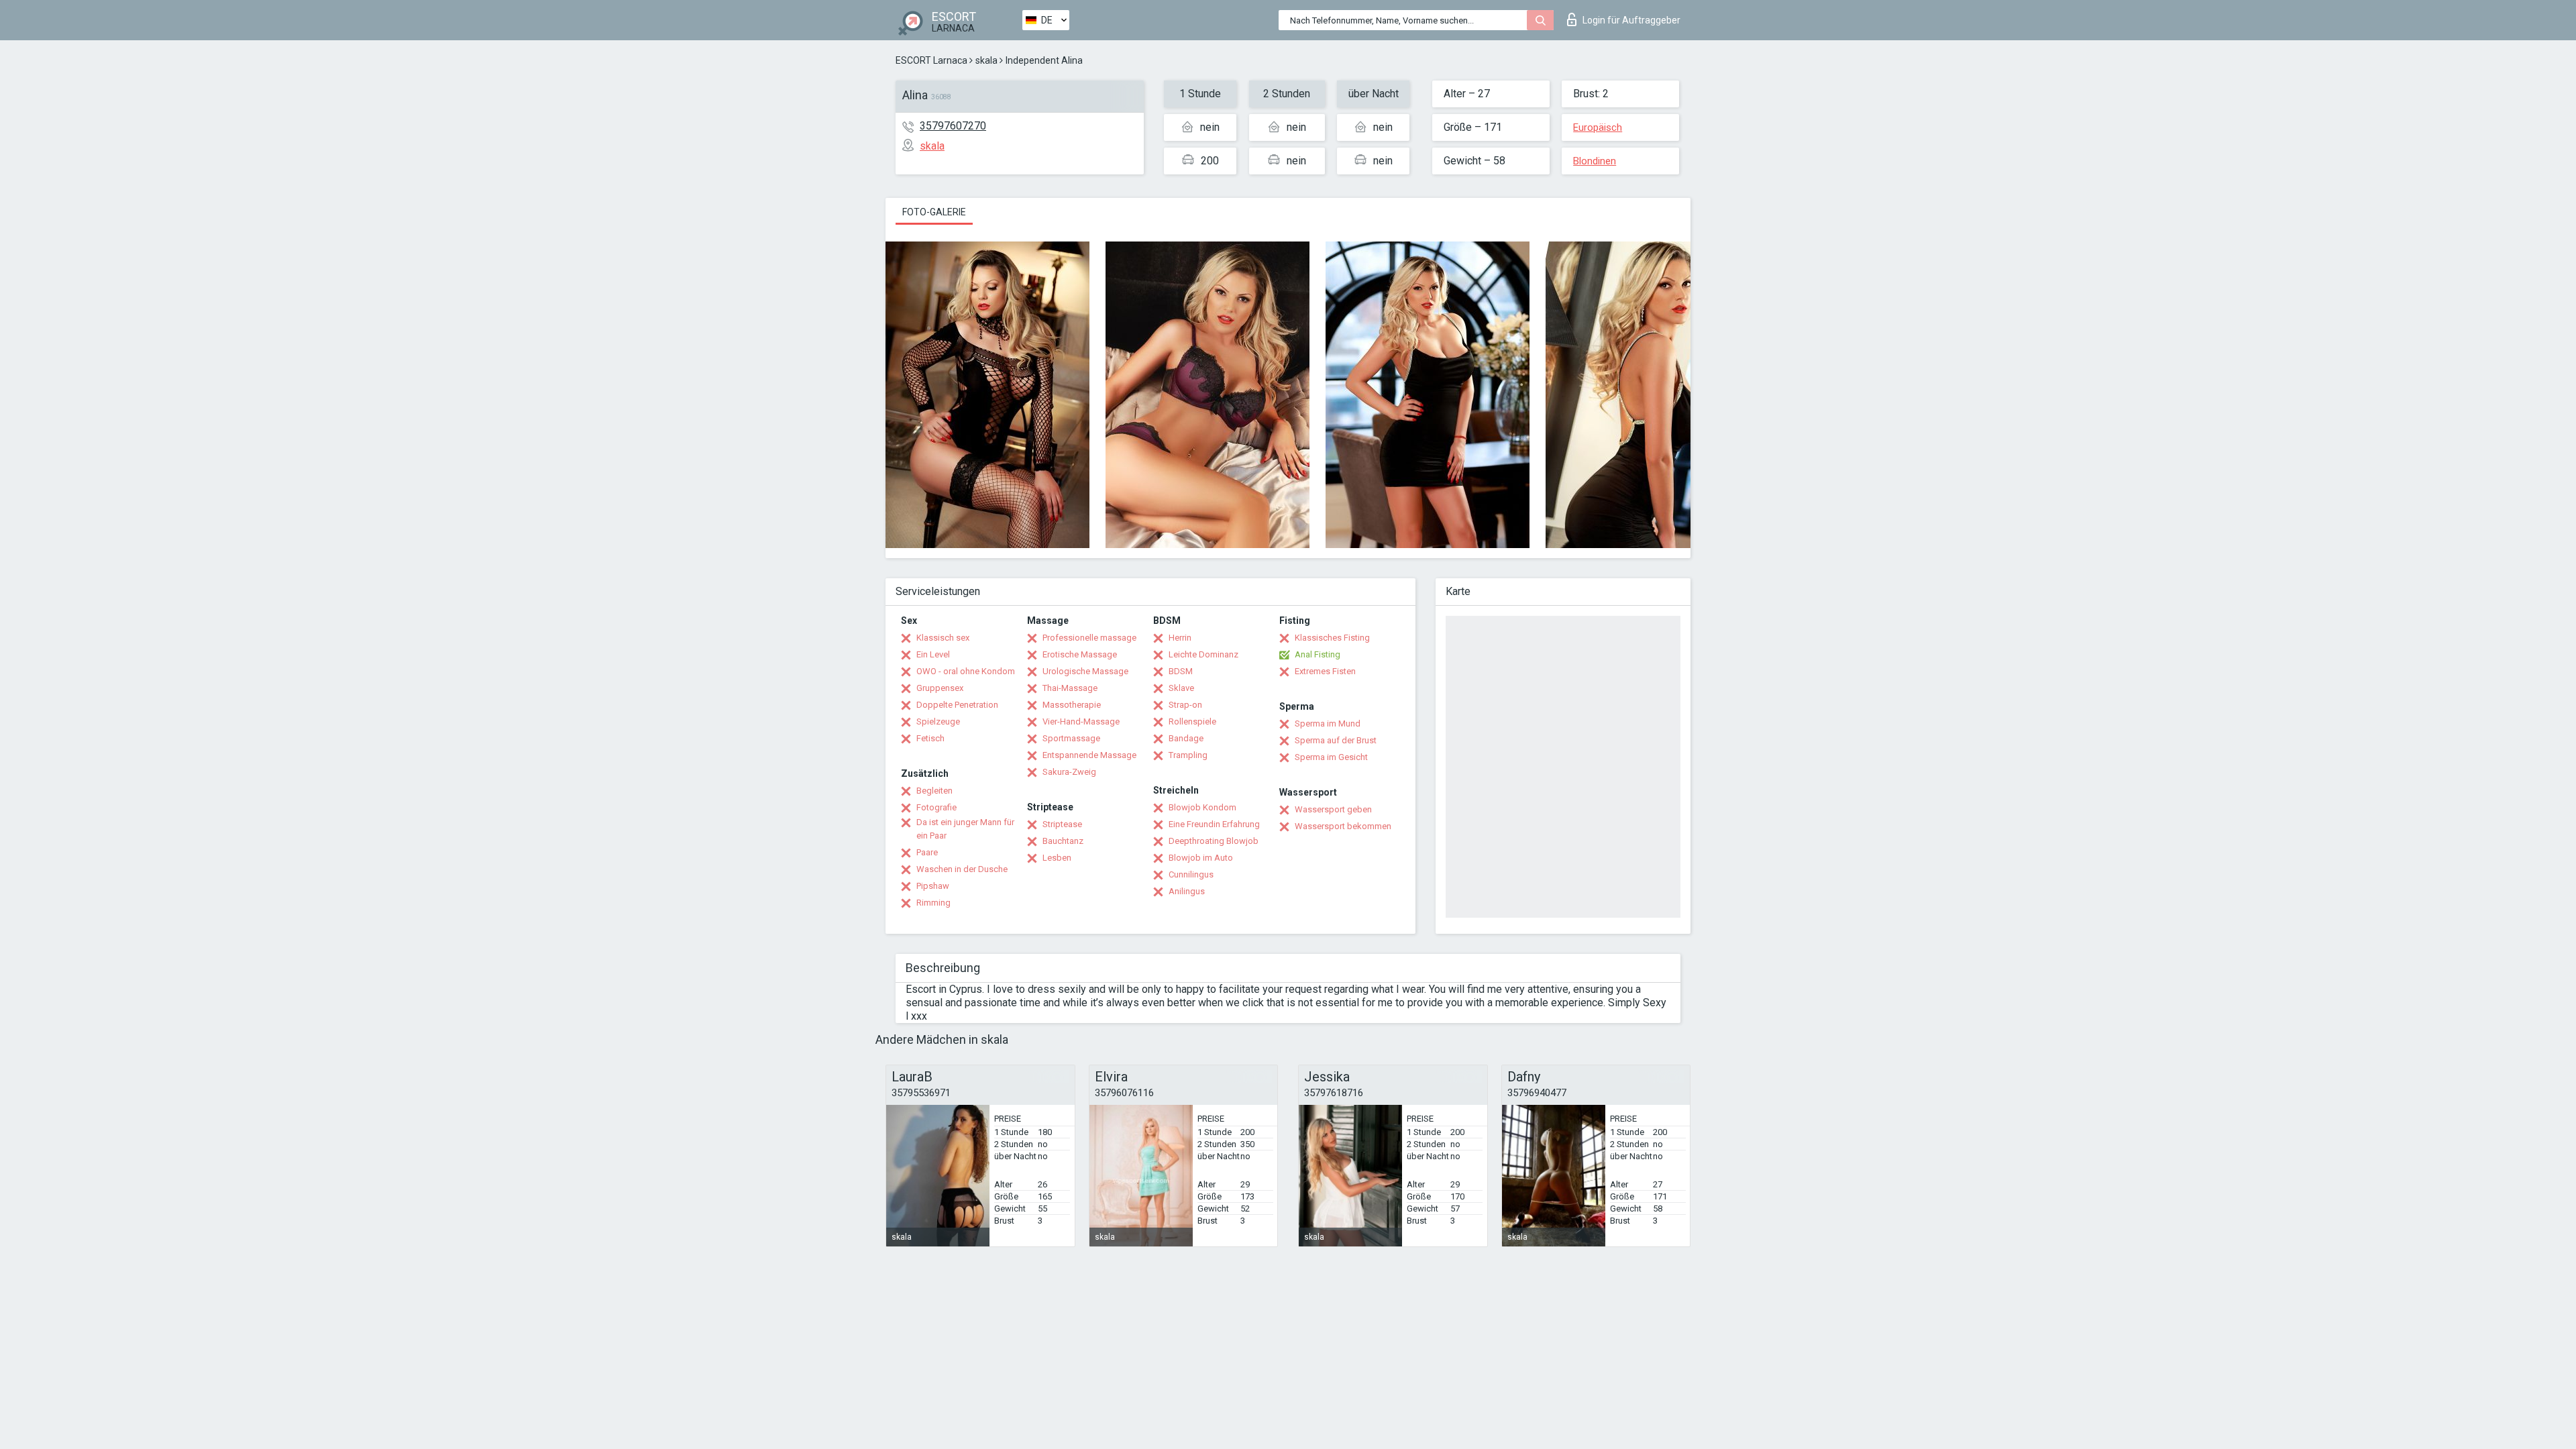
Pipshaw (933, 886)
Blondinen (1595, 161)
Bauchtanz (1063, 841)
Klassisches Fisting (1332, 638)
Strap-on (1185, 705)
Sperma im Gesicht (1331, 757)
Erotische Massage (1080, 654)
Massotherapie (1072, 705)
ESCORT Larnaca (931, 60)
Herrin (1180, 638)
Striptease (1062, 824)
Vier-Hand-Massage (1081, 721)
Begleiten (934, 791)
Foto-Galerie (934, 212)
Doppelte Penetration (957, 705)
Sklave (1181, 688)
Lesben (1057, 858)
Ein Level (933, 654)
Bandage (1186, 738)
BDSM (1181, 671)
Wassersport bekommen (1343, 826)
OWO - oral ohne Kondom (966, 671)
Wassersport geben (1333, 809)
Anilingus (1187, 891)
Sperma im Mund (1328, 723)
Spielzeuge (938, 721)
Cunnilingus (1191, 874)
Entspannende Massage (1089, 755)
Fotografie (936, 807)
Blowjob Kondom (1202, 807)
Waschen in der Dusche (962, 869)
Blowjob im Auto (1201, 858)
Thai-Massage (1070, 688)
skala (986, 60)
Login (1631, 20)
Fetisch (930, 738)
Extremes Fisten (1325, 671)
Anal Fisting (1318, 654)
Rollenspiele (1192, 721)
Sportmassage (1071, 738)
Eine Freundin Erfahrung (1214, 824)
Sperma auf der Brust (1336, 740)
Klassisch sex (943, 638)
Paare (927, 852)
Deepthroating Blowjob (1214, 841)
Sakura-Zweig (1069, 772)
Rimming (933, 903)
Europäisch (1598, 127)
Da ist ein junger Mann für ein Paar (965, 829)
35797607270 (953, 126)
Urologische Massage (1085, 671)
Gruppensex (940, 688)
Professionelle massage (1089, 638)
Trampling (1188, 755)
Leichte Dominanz (1203, 654)
